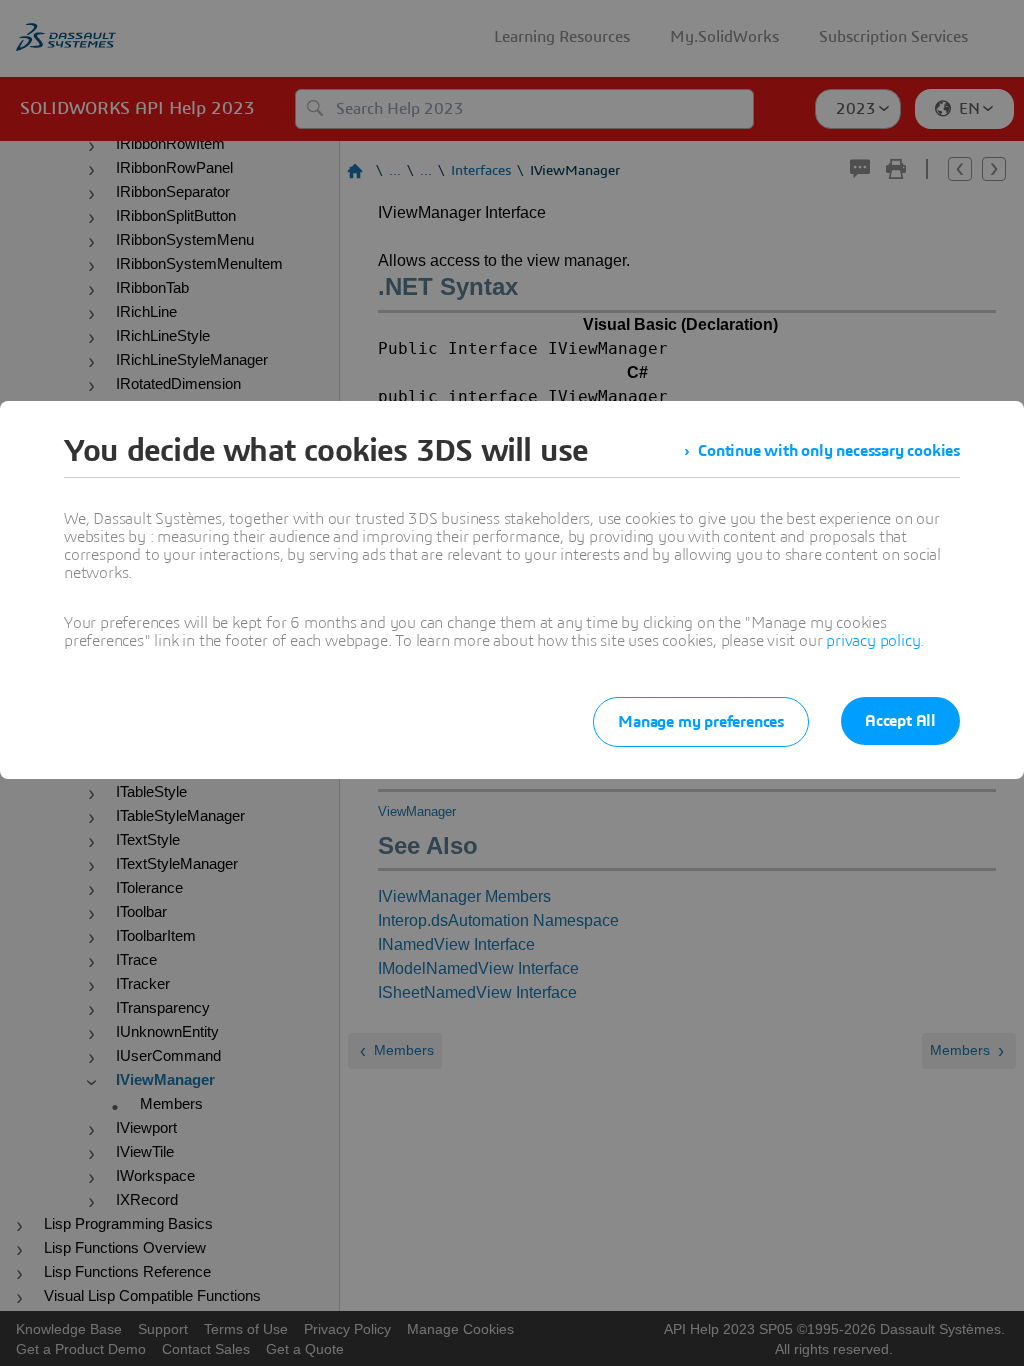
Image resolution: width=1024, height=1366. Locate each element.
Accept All (900, 721)
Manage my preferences (701, 722)
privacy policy (873, 641)
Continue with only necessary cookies (829, 451)
